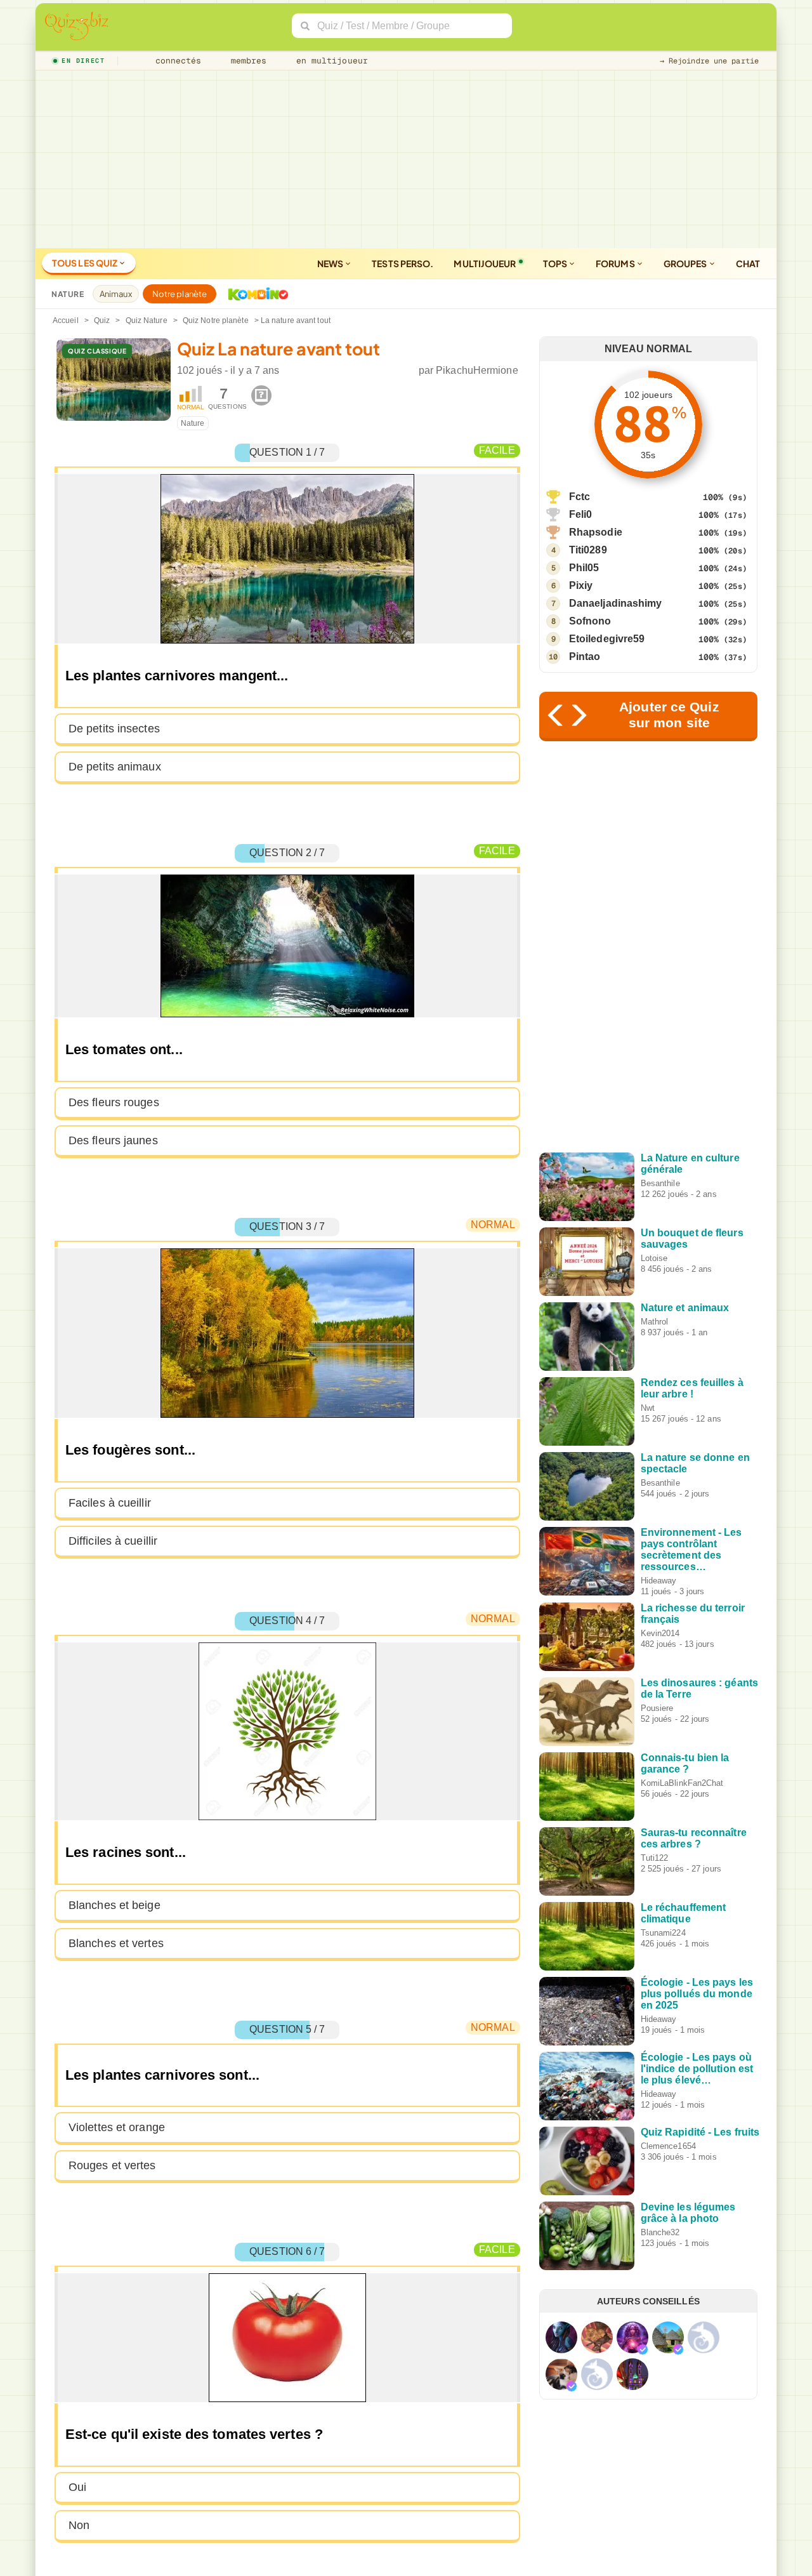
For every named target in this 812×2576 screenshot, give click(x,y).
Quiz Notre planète (216, 320)
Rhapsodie (596, 532)
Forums (616, 263)
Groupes (686, 263)
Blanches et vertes (116, 1943)
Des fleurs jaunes (113, 1140)
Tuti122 (655, 1858)
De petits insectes (114, 729)
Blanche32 (660, 2232)
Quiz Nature (147, 320)
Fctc (580, 497)
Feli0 (581, 514)
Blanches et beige (115, 1905)
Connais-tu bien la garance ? (685, 1763)
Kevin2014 (660, 1633)
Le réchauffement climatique (684, 1913)
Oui (77, 2487)
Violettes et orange (117, 2127)
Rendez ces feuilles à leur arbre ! (692, 1388)
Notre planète (180, 294)
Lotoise (654, 1258)
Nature (193, 423)
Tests (403, 263)
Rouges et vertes (112, 2165)
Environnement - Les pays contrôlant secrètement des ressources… (691, 1549)
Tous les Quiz (85, 263)
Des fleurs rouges (114, 1102)
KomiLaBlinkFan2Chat (682, 1783)
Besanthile (660, 1183)
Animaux (116, 294)
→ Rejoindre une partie (709, 61)
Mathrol (655, 1322)
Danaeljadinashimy (616, 603)
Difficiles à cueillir (113, 1541)
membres (246, 61)
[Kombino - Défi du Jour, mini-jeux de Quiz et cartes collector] (255, 294)
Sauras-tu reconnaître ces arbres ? (694, 1838)
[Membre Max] (643, 2349)
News (331, 263)
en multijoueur (329, 61)
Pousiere (657, 1708)
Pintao (585, 657)
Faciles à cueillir (110, 1503)
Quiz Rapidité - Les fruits (700, 2132)
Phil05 (584, 568)
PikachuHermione (477, 370)
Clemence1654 (668, 2146)
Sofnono (590, 621)
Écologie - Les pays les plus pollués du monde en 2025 (697, 1994)
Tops (556, 263)
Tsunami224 (663, 1933)
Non (79, 2525)
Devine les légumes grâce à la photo (688, 2213)
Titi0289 (588, 550)
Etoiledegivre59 (607, 639)
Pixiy (581, 585)
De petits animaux (115, 767)
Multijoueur (485, 263)
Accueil (66, 320)
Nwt (648, 1408)
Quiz (102, 320)
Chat (748, 263)
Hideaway (659, 1581)
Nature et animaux (685, 1308)
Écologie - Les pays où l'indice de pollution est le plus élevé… (697, 2069)
